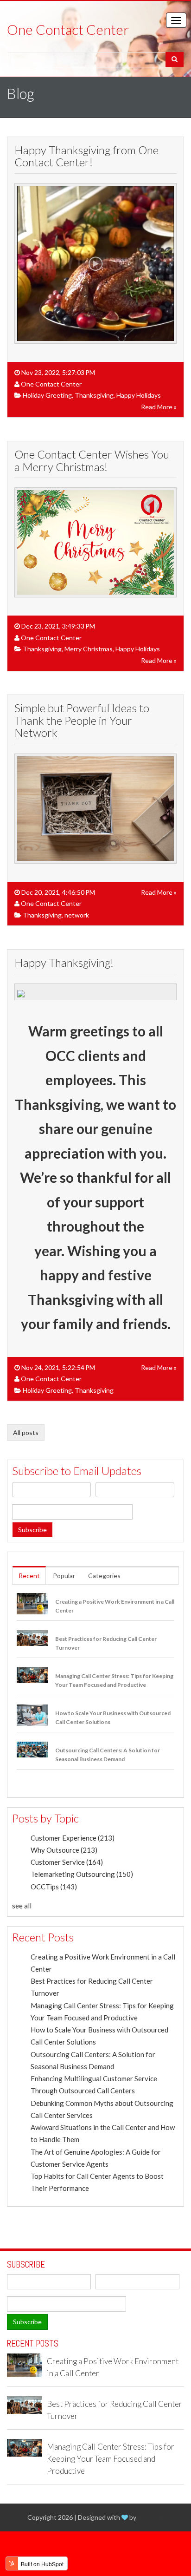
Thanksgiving (94, 395)
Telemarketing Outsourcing (82, 1874)
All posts (26, 1432)
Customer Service (67, 1862)
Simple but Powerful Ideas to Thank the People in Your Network (82, 720)
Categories (104, 1576)
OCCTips (54, 1887)
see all (22, 1906)
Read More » (159, 407)
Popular (64, 1576)
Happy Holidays (139, 395)
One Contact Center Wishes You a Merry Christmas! (92, 460)
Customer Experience (73, 1838)
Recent (29, 1576)
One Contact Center (51, 384)
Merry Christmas (89, 649)
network (77, 915)
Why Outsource (64, 1850)
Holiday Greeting (47, 395)
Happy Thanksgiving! (64, 962)
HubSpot (151, 2517)
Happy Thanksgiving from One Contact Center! (86, 156)
